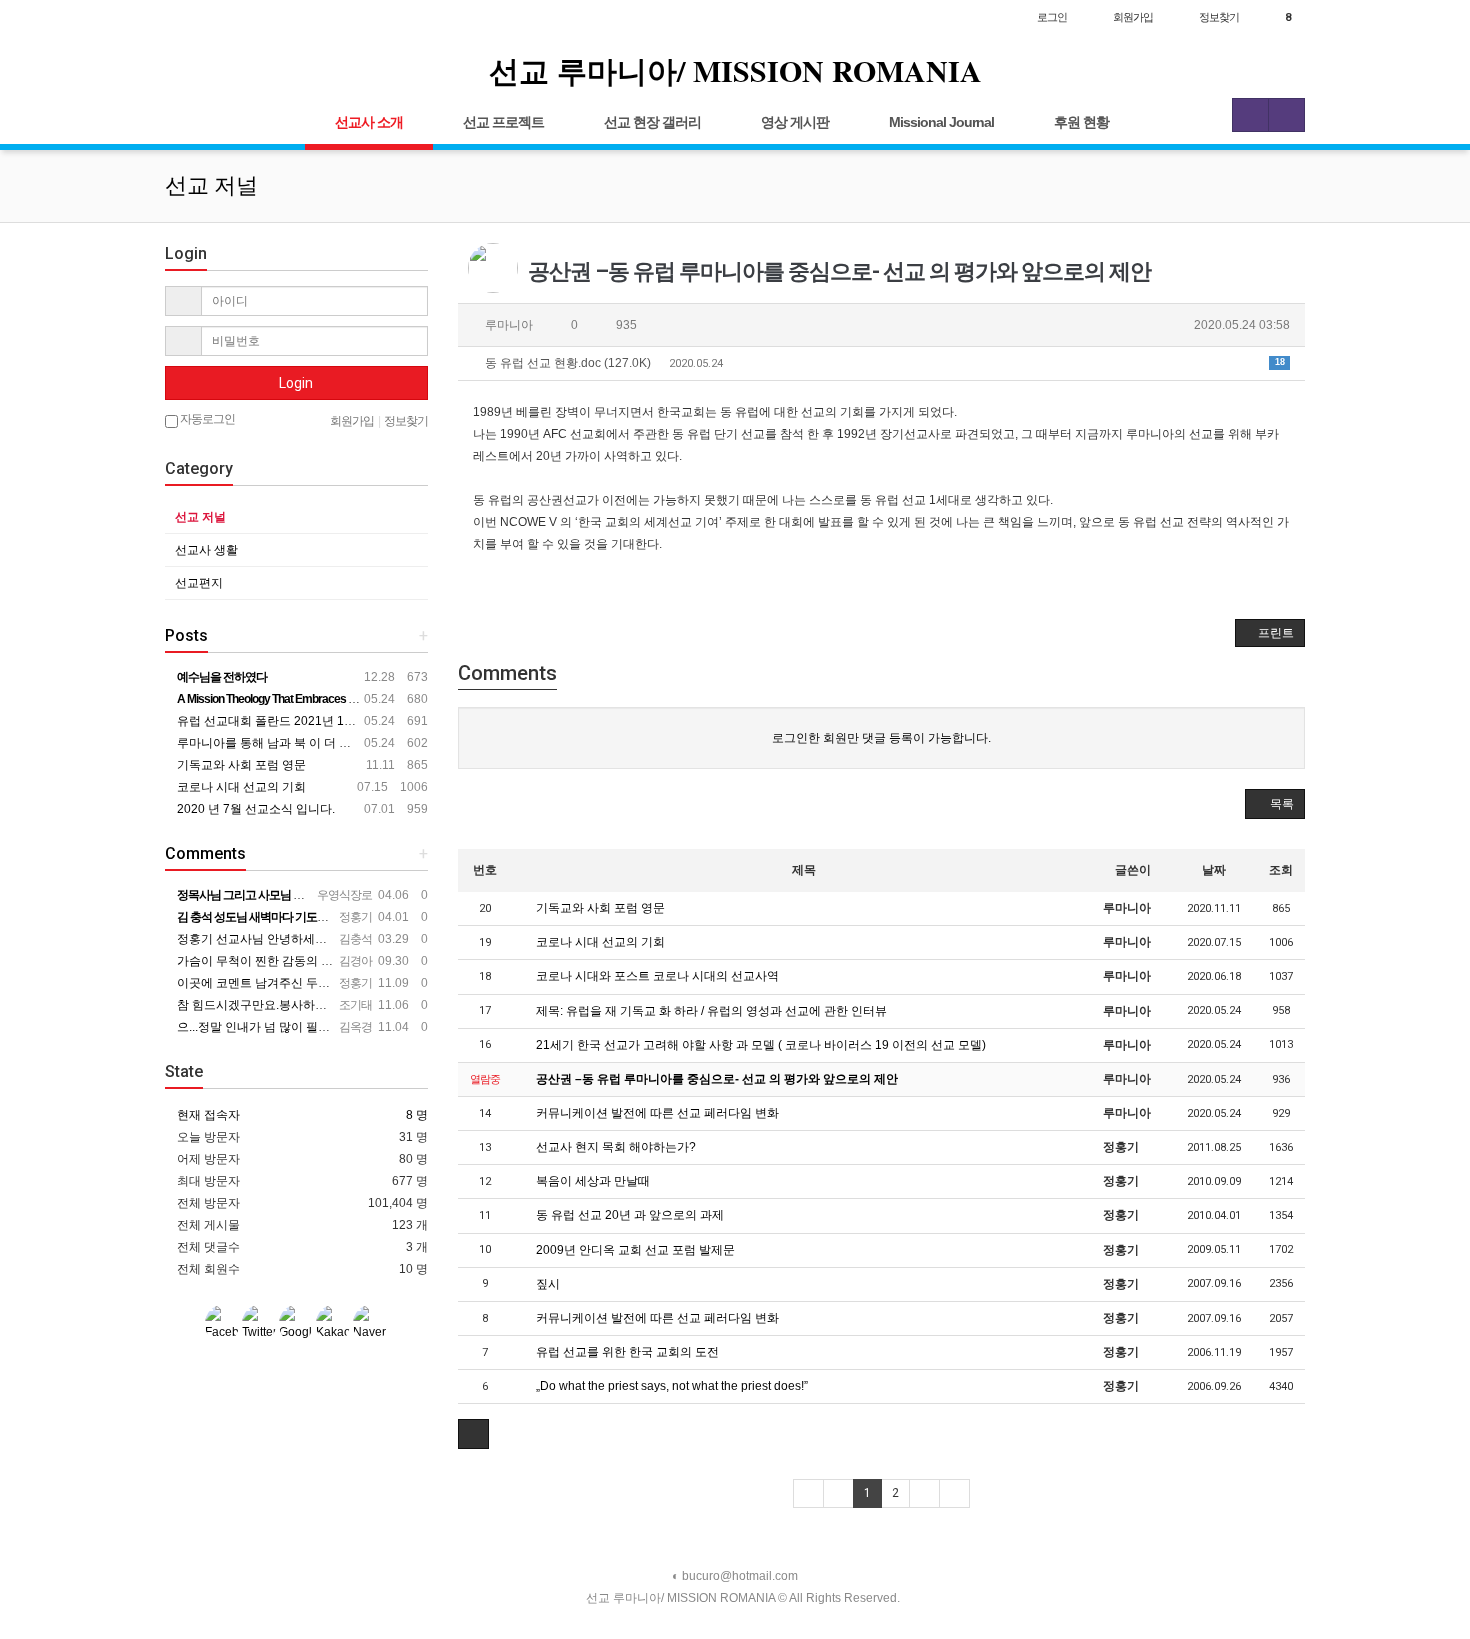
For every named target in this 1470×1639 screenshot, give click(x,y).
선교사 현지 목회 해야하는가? (614, 1147)
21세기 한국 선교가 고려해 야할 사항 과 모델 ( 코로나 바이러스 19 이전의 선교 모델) (759, 1045)
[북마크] (226, 17)
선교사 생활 (206, 550)
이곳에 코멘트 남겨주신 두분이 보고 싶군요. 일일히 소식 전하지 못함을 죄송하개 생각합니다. (423, 983)
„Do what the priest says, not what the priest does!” (670, 1386)
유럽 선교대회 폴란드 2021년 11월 (268, 721)
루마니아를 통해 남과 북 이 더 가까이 (274, 743)
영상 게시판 (795, 122)
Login (296, 383)
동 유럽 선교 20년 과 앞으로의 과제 (628, 1215)
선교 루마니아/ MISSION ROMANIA (735, 70)
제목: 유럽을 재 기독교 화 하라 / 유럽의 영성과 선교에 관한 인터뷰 (710, 1011)
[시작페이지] (185, 17)
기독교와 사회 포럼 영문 (599, 908)
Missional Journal (941, 122)
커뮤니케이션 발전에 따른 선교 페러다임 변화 (656, 1113)
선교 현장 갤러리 (652, 122)
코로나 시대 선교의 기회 (599, 942)
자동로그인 (206, 419)
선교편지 (199, 583)
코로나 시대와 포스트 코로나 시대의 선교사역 (656, 976)
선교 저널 (200, 517)
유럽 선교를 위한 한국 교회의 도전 (626, 1352)
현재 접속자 (208, 1115)
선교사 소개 (369, 122)
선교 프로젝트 (503, 122)
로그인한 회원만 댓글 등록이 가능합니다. (881, 738)
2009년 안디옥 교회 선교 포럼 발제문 (634, 1250)
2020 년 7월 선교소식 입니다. (254, 809)
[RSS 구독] (267, 17)
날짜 (1214, 870)
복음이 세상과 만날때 (591, 1181)
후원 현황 (1081, 122)
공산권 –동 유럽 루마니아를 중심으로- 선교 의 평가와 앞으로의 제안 (715, 1079)
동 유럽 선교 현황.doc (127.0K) (883, 363)
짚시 (546, 1284)
